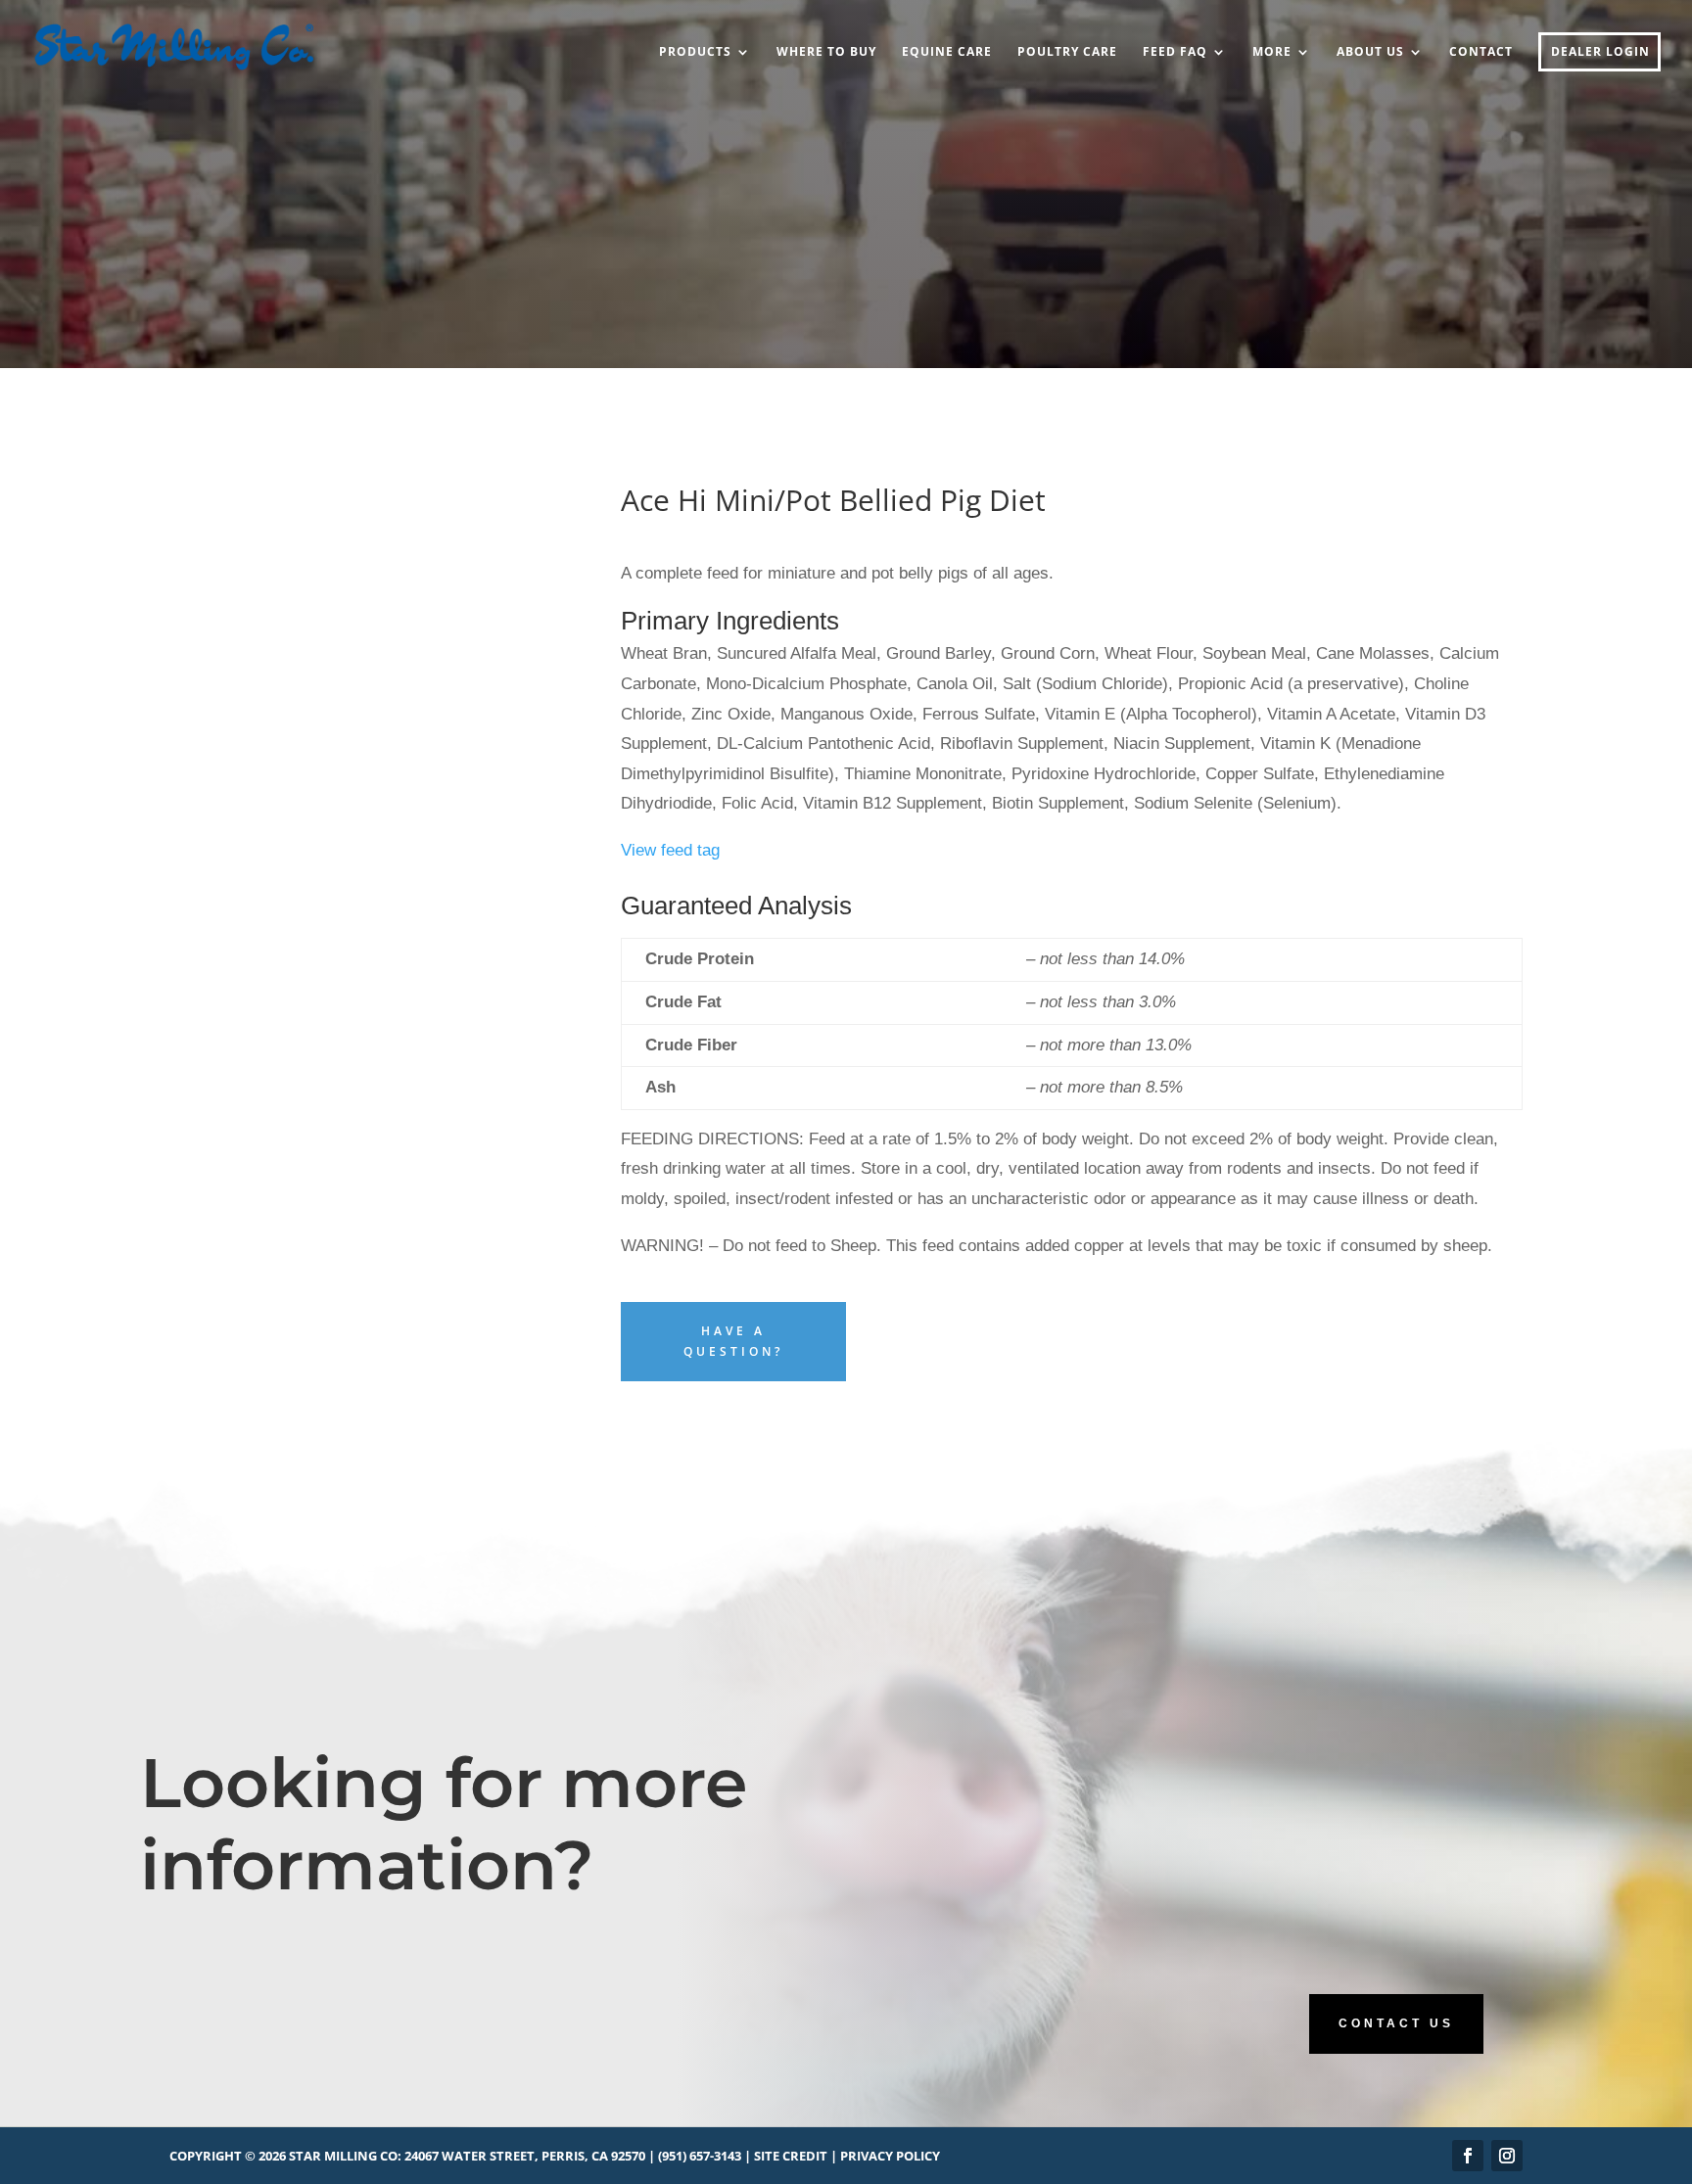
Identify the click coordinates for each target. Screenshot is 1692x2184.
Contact (1481, 52)
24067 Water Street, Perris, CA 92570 (525, 2156)
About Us (1370, 52)
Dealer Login (1600, 52)
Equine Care (947, 52)
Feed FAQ (1175, 52)
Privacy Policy (890, 2156)
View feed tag (670, 850)
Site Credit (791, 2156)
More (1272, 52)
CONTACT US (1396, 2023)
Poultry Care (1067, 52)
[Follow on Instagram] (1507, 2156)
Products (695, 52)
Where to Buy (826, 52)
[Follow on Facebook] (1468, 2156)
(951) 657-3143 (700, 2156)
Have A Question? (733, 1341)
